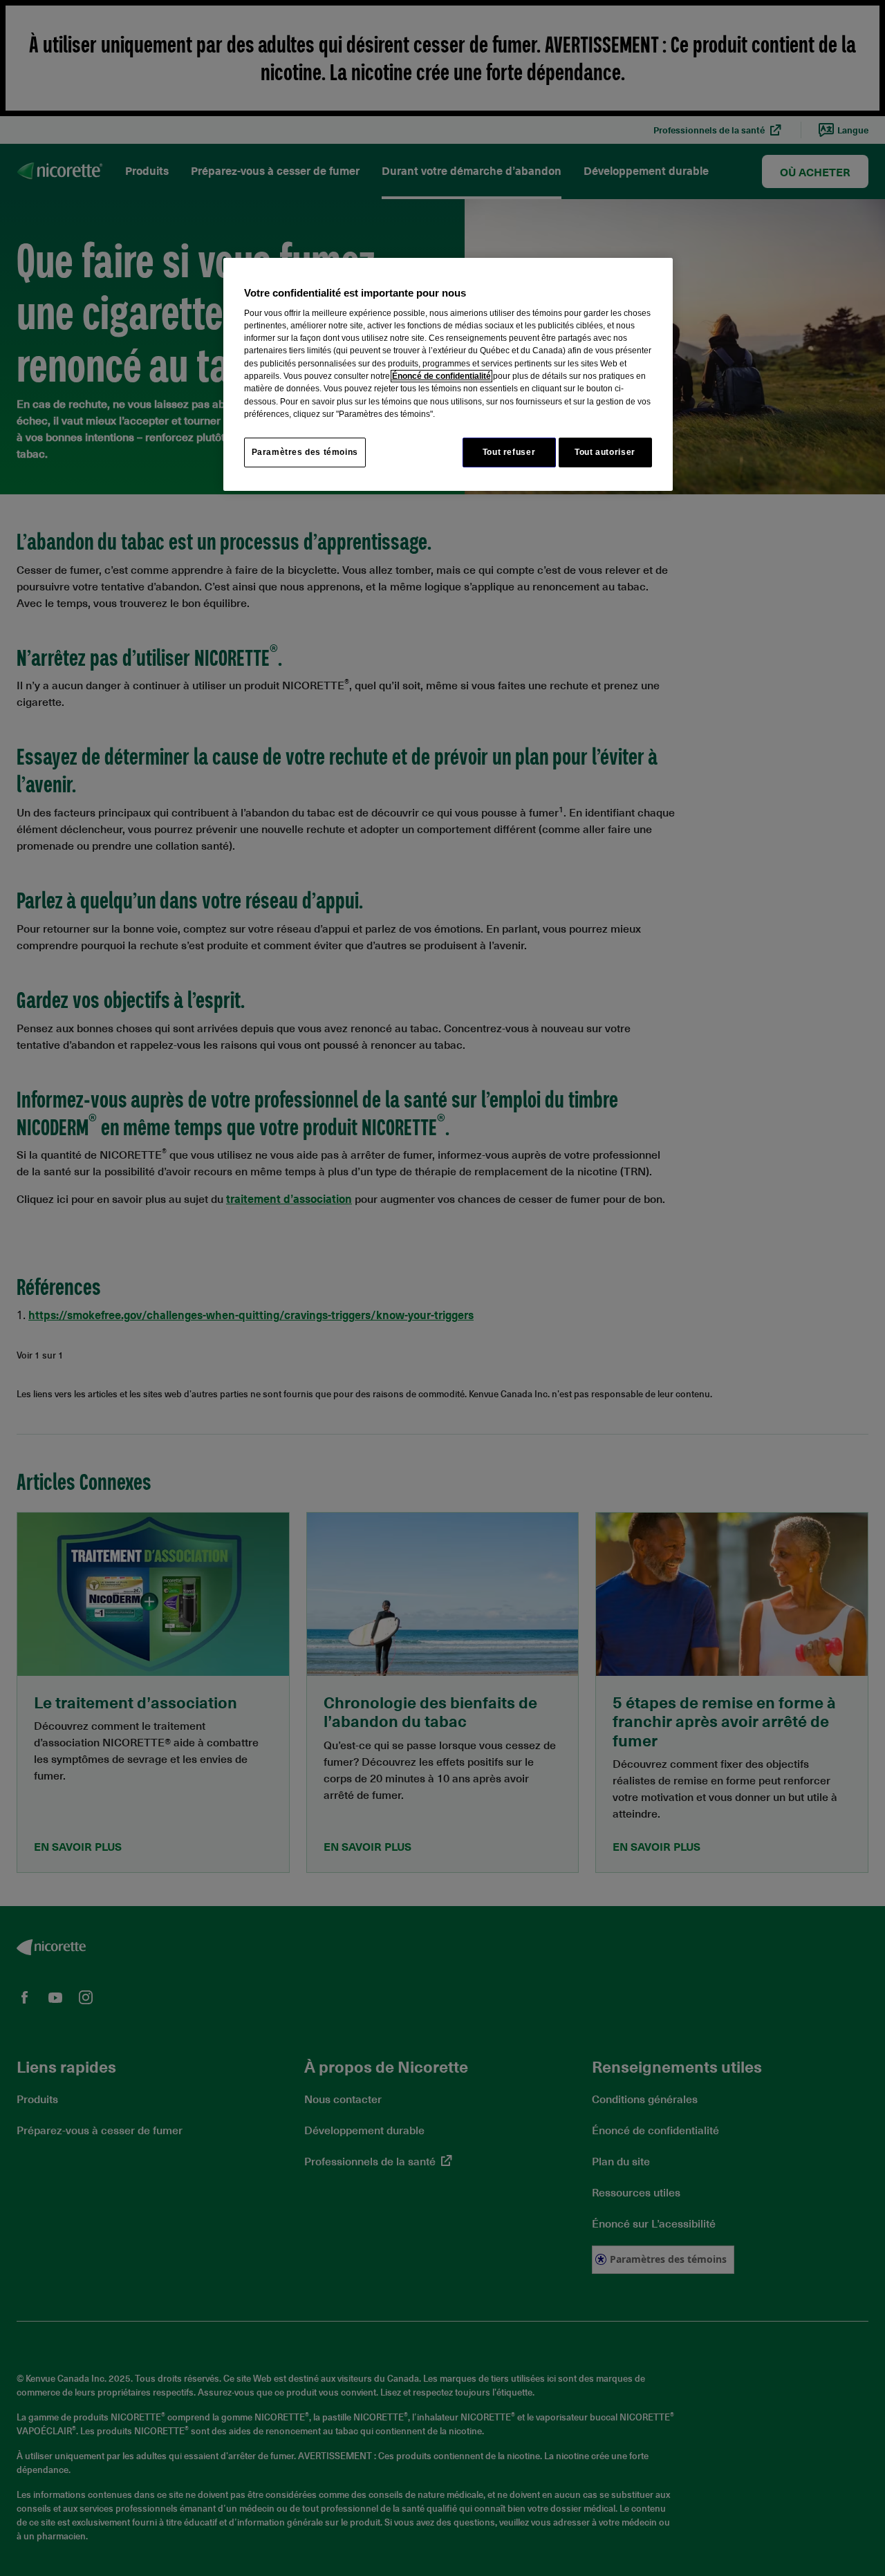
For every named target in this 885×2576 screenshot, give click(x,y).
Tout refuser (509, 452)
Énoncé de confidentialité (441, 376)
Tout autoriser (605, 452)
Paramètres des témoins (305, 452)
